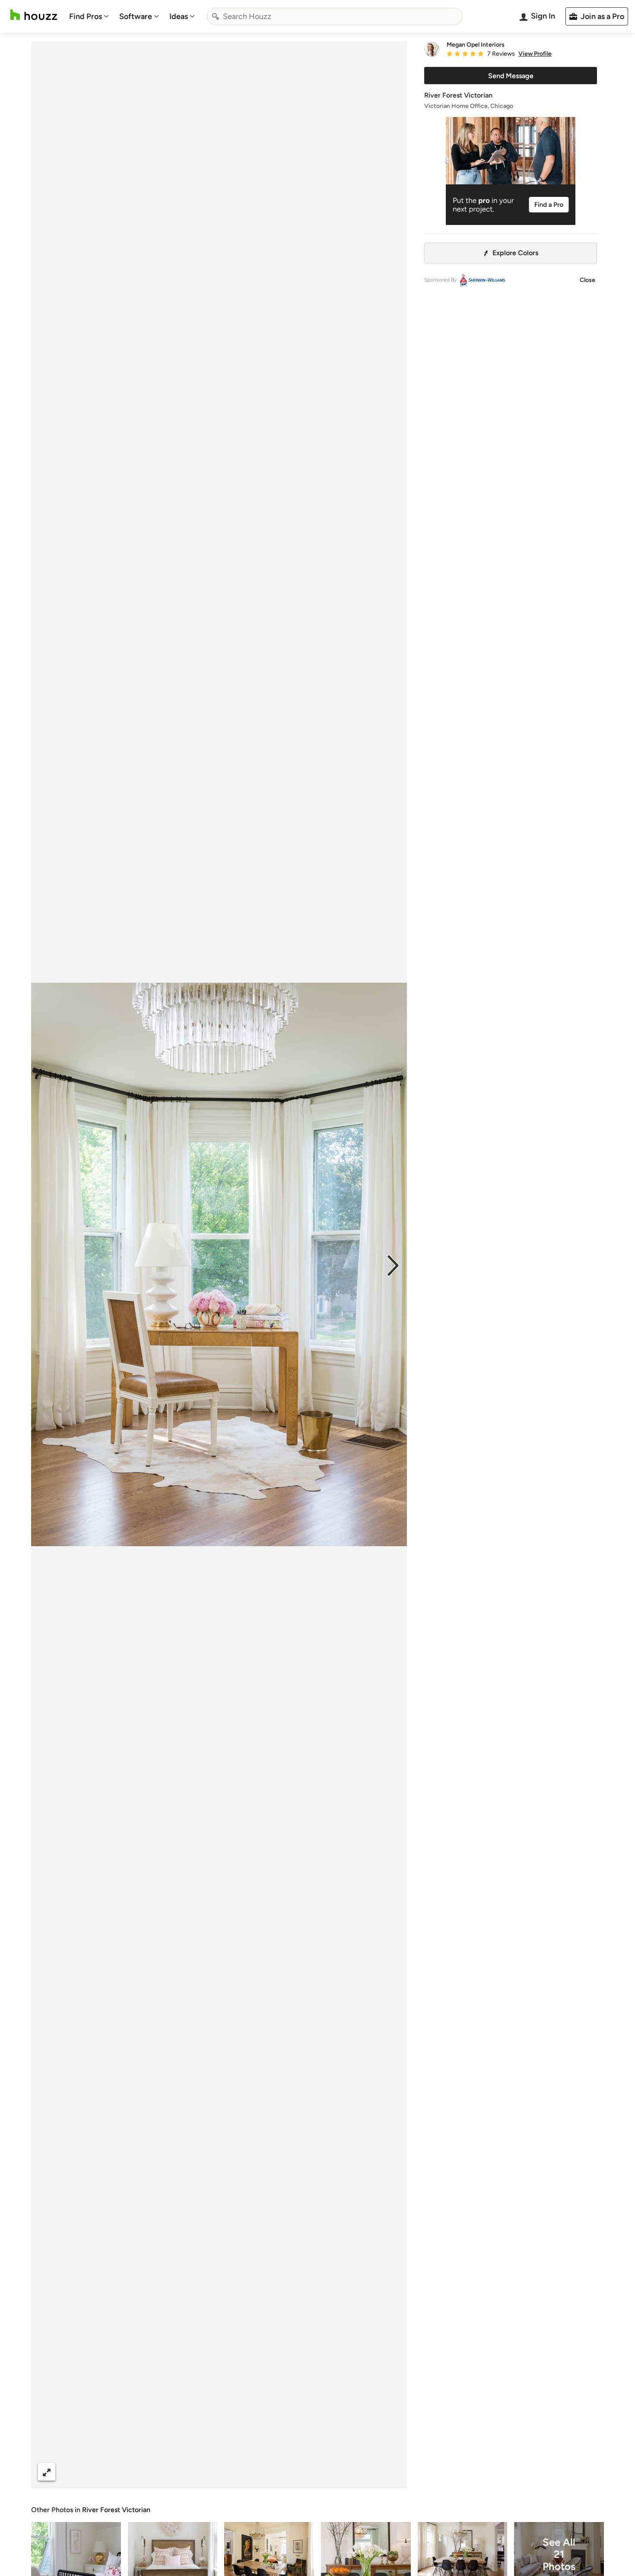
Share (203, 2472)
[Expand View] (47, 2472)
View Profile (535, 54)
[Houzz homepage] (34, 15)
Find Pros (86, 16)
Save (247, 2472)
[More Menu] (391, 2472)
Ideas (179, 16)
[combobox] (335, 16)
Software (136, 16)
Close (587, 280)
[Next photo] (393, 1265)
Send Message (511, 76)
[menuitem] (89, 16)
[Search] (216, 16)
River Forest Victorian (116, 2510)
